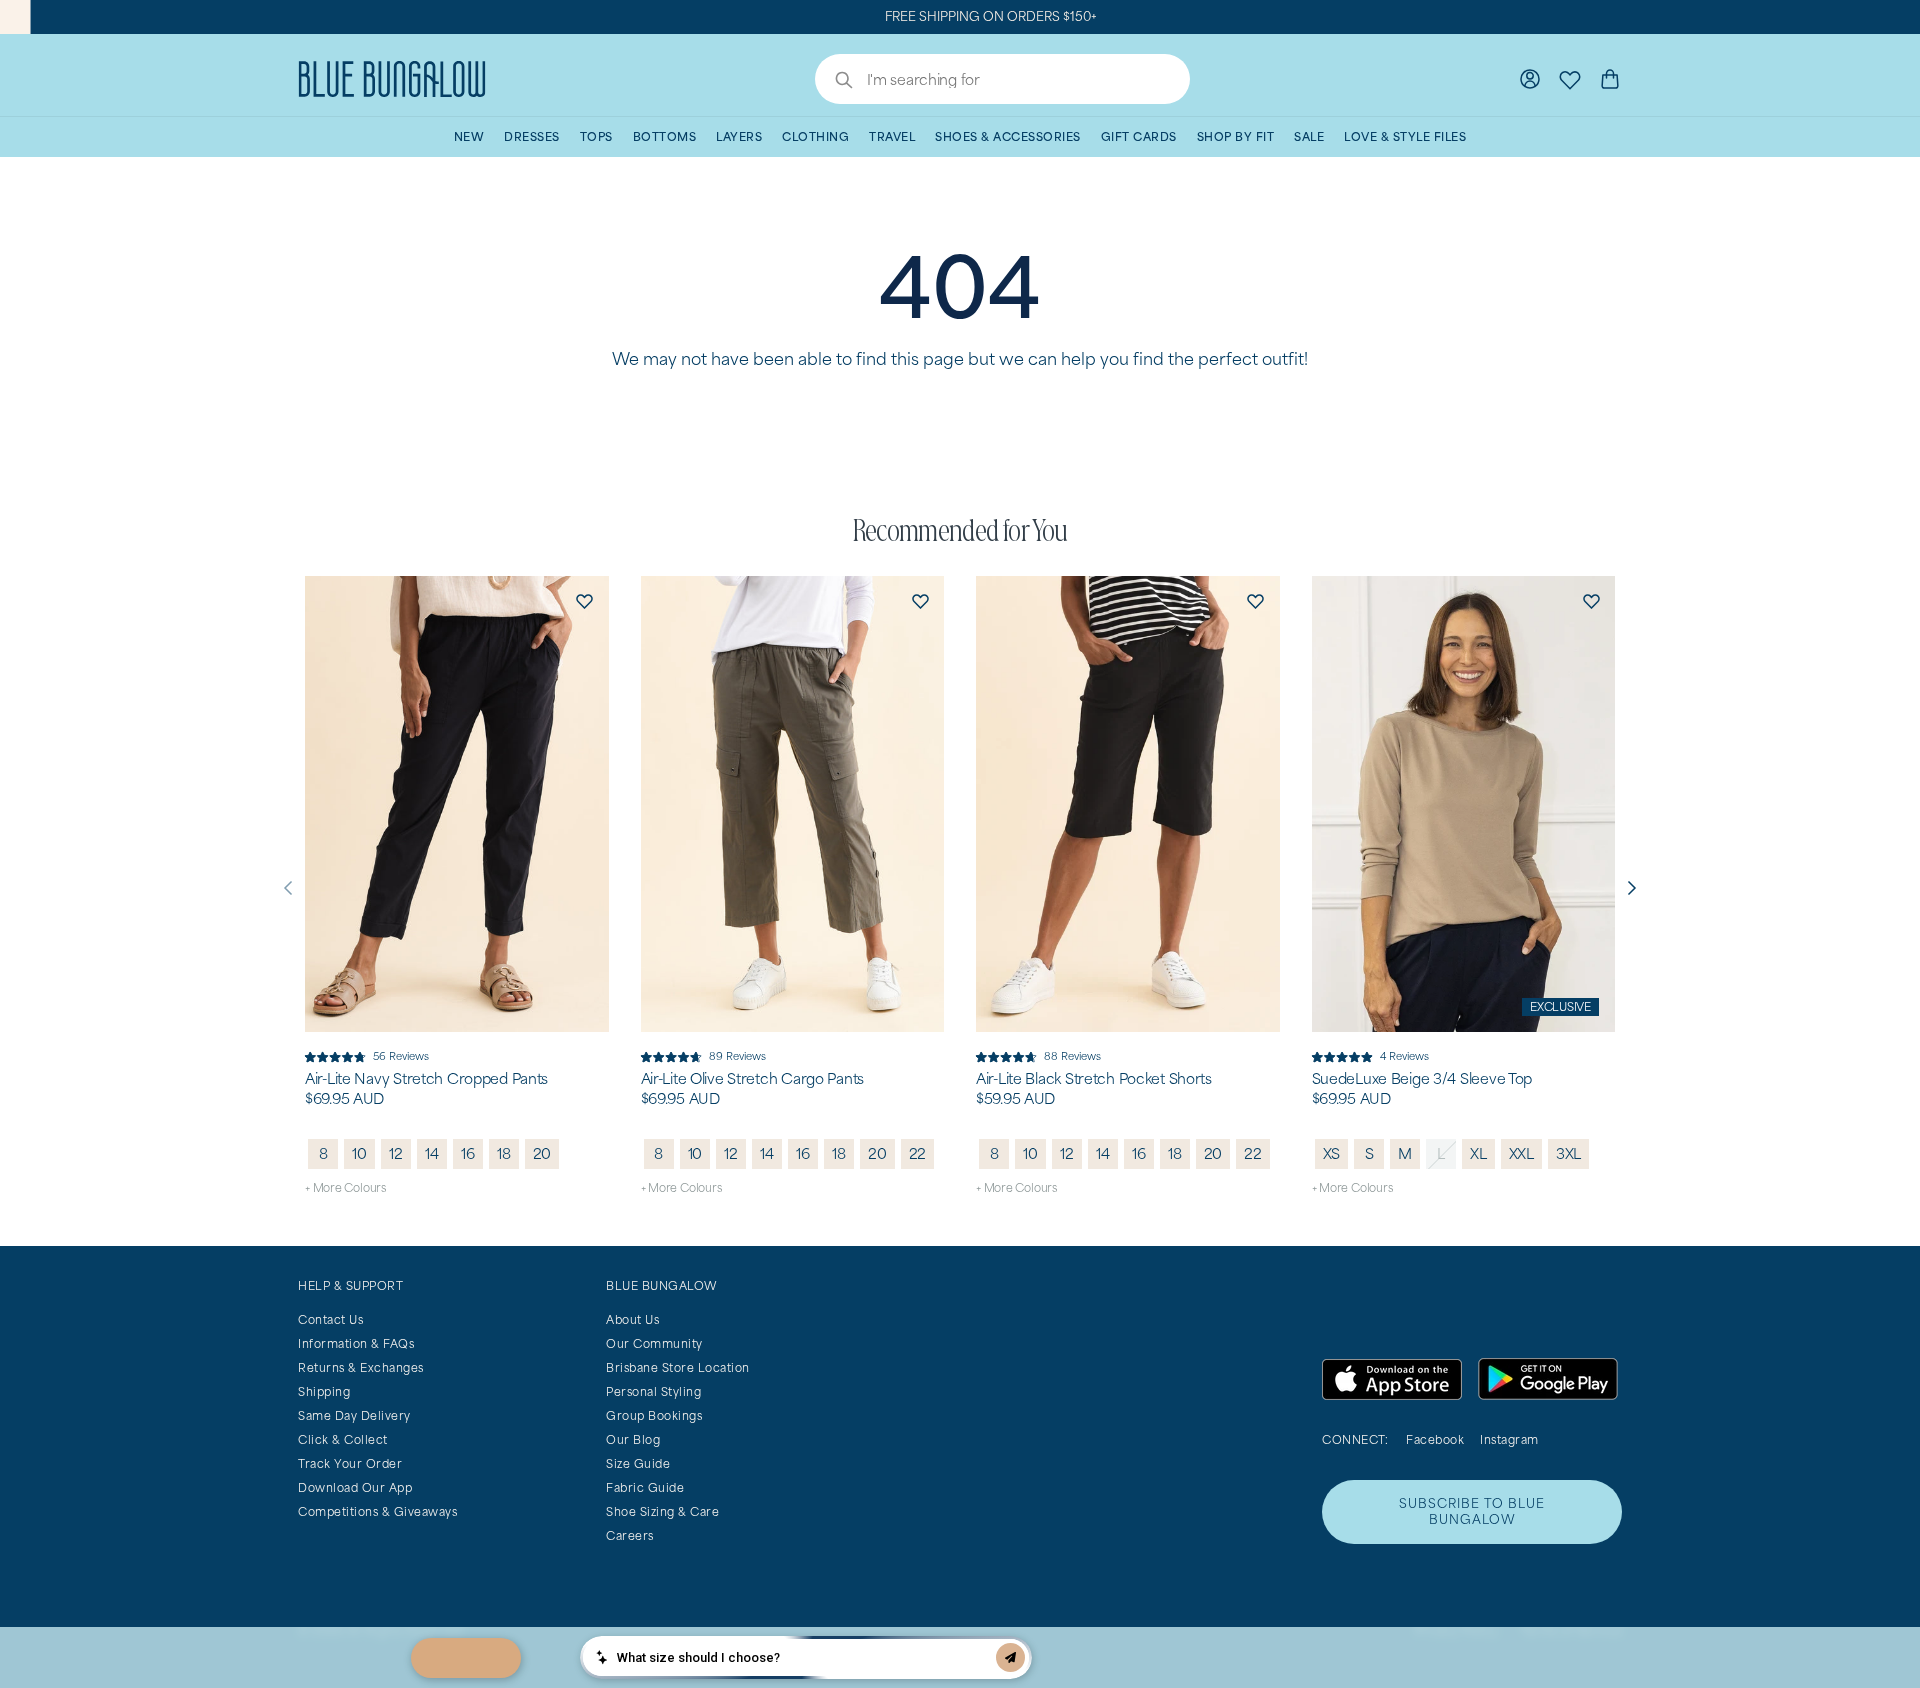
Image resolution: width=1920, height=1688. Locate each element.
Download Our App (355, 1487)
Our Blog (633, 1439)
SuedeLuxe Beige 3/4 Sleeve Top (1422, 1079)
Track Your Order (350, 1463)
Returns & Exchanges (361, 1367)
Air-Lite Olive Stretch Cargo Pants (752, 1079)
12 (396, 1153)
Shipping (324, 1391)
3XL (1568, 1153)
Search (834, 82)
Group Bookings (654, 1415)
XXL (1521, 1153)
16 (468, 1153)
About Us (632, 1319)
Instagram (1509, 1439)
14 (432, 1153)
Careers (630, 1535)
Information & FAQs (356, 1343)
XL (1478, 1153)
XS (1332, 1153)
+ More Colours (345, 1187)
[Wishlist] (1570, 79)
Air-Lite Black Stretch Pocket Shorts (1094, 1079)
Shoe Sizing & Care (662, 1511)
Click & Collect (343, 1439)
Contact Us (330, 1319)
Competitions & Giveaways (377, 1511)
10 (359, 1153)
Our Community (654, 1343)
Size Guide (638, 1463)
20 (542, 1153)
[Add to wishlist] (585, 600)
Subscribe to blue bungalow (1472, 1511)
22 (918, 1153)
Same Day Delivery (354, 1415)
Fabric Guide (645, 1487)
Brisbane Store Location (678, 1367)
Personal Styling (653, 1391)
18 (504, 1153)
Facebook (1435, 1439)
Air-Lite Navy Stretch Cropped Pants (426, 1079)
